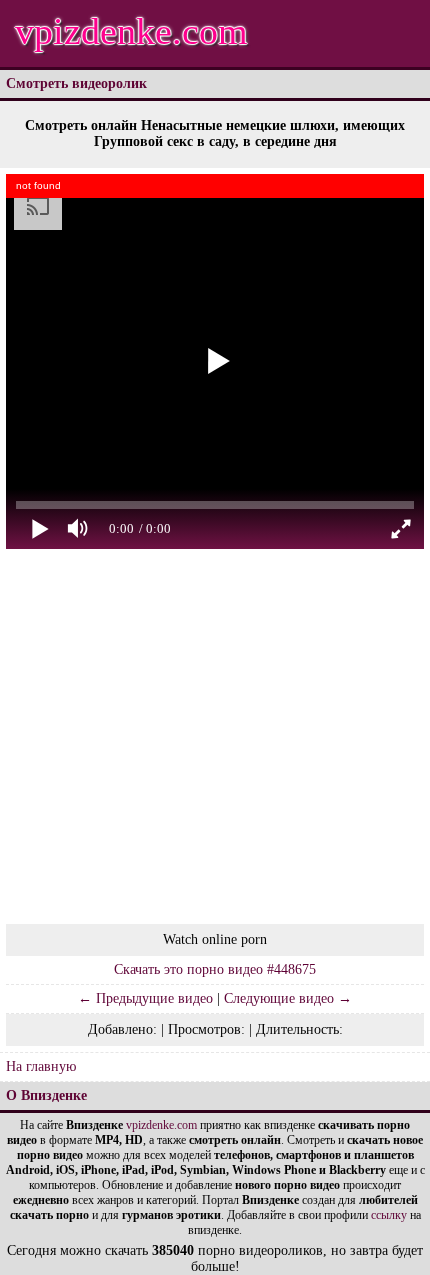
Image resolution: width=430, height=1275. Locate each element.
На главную (41, 1066)
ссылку (389, 1215)
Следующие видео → (288, 998)
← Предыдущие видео (145, 998)
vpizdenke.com (131, 31)
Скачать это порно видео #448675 (215, 969)
